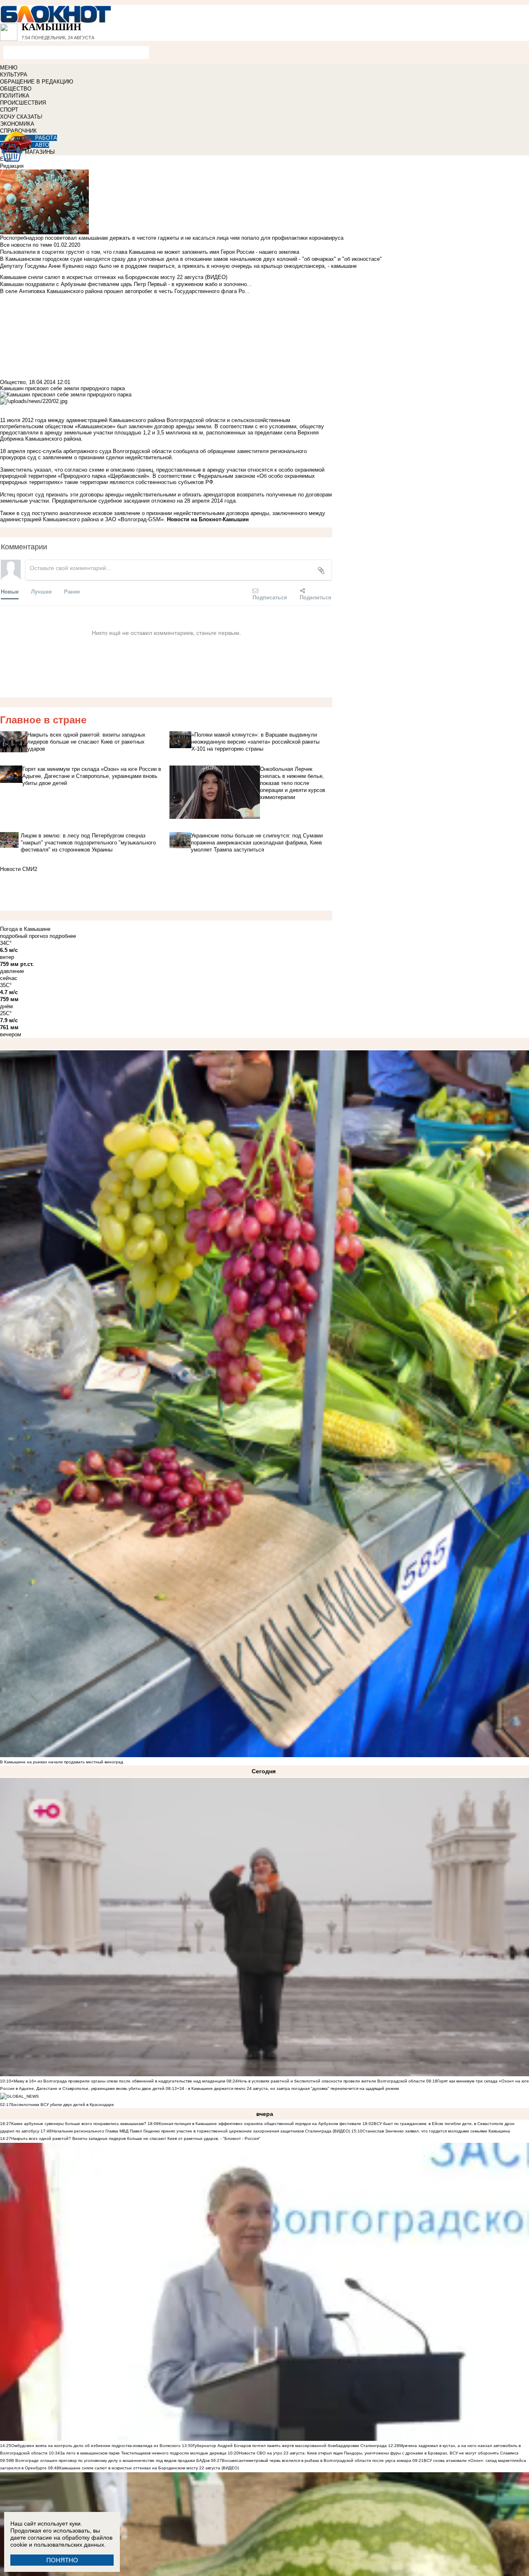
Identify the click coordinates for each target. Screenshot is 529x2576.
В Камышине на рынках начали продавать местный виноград (62, 1762)
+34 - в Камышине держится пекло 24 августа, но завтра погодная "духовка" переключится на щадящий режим (288, 2088)
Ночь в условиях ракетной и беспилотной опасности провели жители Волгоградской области (331, 2081)
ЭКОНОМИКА (17, 124)
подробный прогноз (24, 936)
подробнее (63, 936)
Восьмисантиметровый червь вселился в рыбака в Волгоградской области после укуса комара (317, 2460)
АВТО (42, 145)
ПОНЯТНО (62, 2560)
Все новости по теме (26, 245)
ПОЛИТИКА (15, 96)
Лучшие (41, 591)
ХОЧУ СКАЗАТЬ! (21, 117)
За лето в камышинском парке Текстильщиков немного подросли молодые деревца (143, 2453)
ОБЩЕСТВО (16, 89)
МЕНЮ (9, 68)
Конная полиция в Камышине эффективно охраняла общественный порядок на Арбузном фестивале (260, 2124)
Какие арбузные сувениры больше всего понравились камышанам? (79, 2124)
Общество (13, 382)
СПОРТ (9, 110)
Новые (10, 591)
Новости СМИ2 (19, 869)
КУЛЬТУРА (14, 75)
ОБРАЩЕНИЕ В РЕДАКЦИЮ (37, 82)
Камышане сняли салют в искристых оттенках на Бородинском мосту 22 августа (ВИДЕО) (149, 2468)
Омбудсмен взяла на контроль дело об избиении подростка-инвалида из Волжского (96, 2446)
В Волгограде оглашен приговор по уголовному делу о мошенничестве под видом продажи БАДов (110, 2460)
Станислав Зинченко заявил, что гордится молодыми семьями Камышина (436, 2131)
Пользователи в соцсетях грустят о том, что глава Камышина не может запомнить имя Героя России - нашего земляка (150, 252)
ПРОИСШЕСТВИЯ (23, 103)
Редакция (12, 166)
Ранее (72, 591)
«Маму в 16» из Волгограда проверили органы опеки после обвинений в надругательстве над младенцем (118, 2081)
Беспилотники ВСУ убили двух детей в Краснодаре (63, 2105)
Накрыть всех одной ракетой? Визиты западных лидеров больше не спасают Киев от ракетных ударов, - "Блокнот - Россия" (136, 2138)
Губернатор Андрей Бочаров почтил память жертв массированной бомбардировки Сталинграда (290, 2446)
